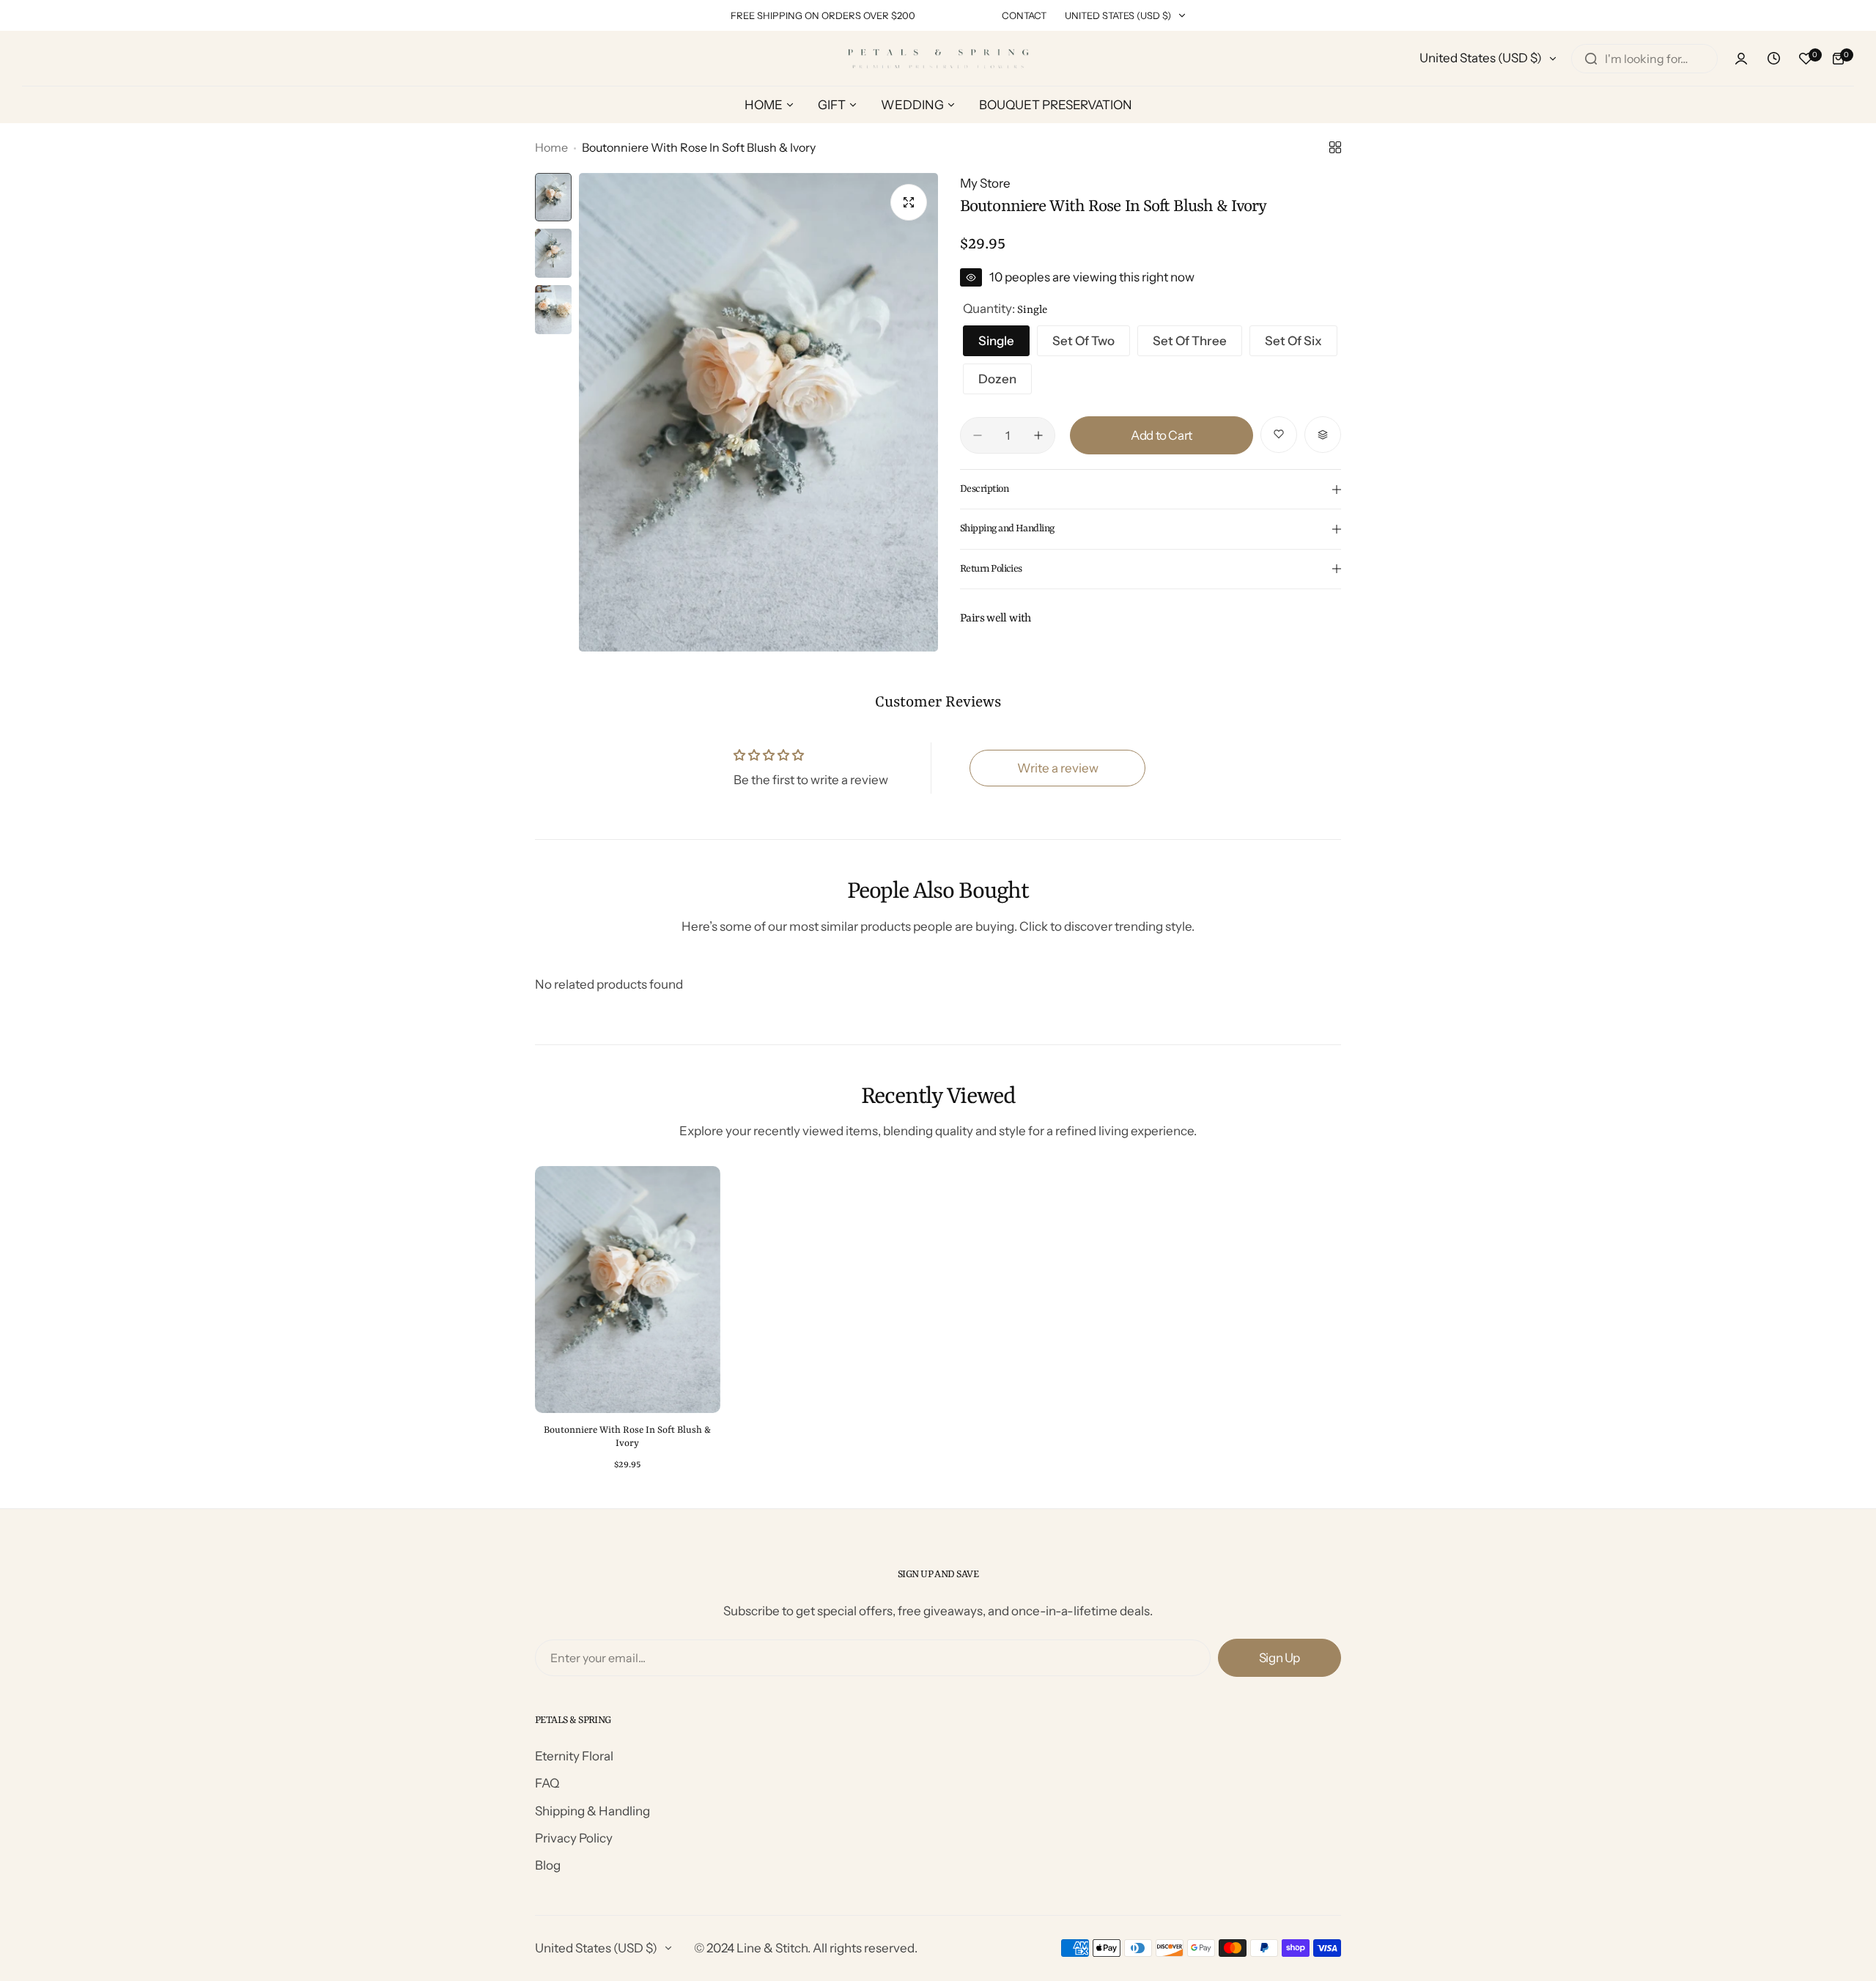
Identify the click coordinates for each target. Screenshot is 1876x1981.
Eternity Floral (574, 1756)
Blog (548, 1865)
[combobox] (1644, 59)
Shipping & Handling (592, 1811)
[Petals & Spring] (938, 58)
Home (551, 147)
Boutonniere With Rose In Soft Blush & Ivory (627, 1437)
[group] (758, 412)
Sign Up (1279, 1658)
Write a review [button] (1058, 768)
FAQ (547, 1783)
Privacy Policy (574, 1838)
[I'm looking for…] (1591, 59)
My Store (985, 183)
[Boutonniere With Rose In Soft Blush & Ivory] (628, 1290)
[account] (1741, 59)
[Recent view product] (1773, 59)
